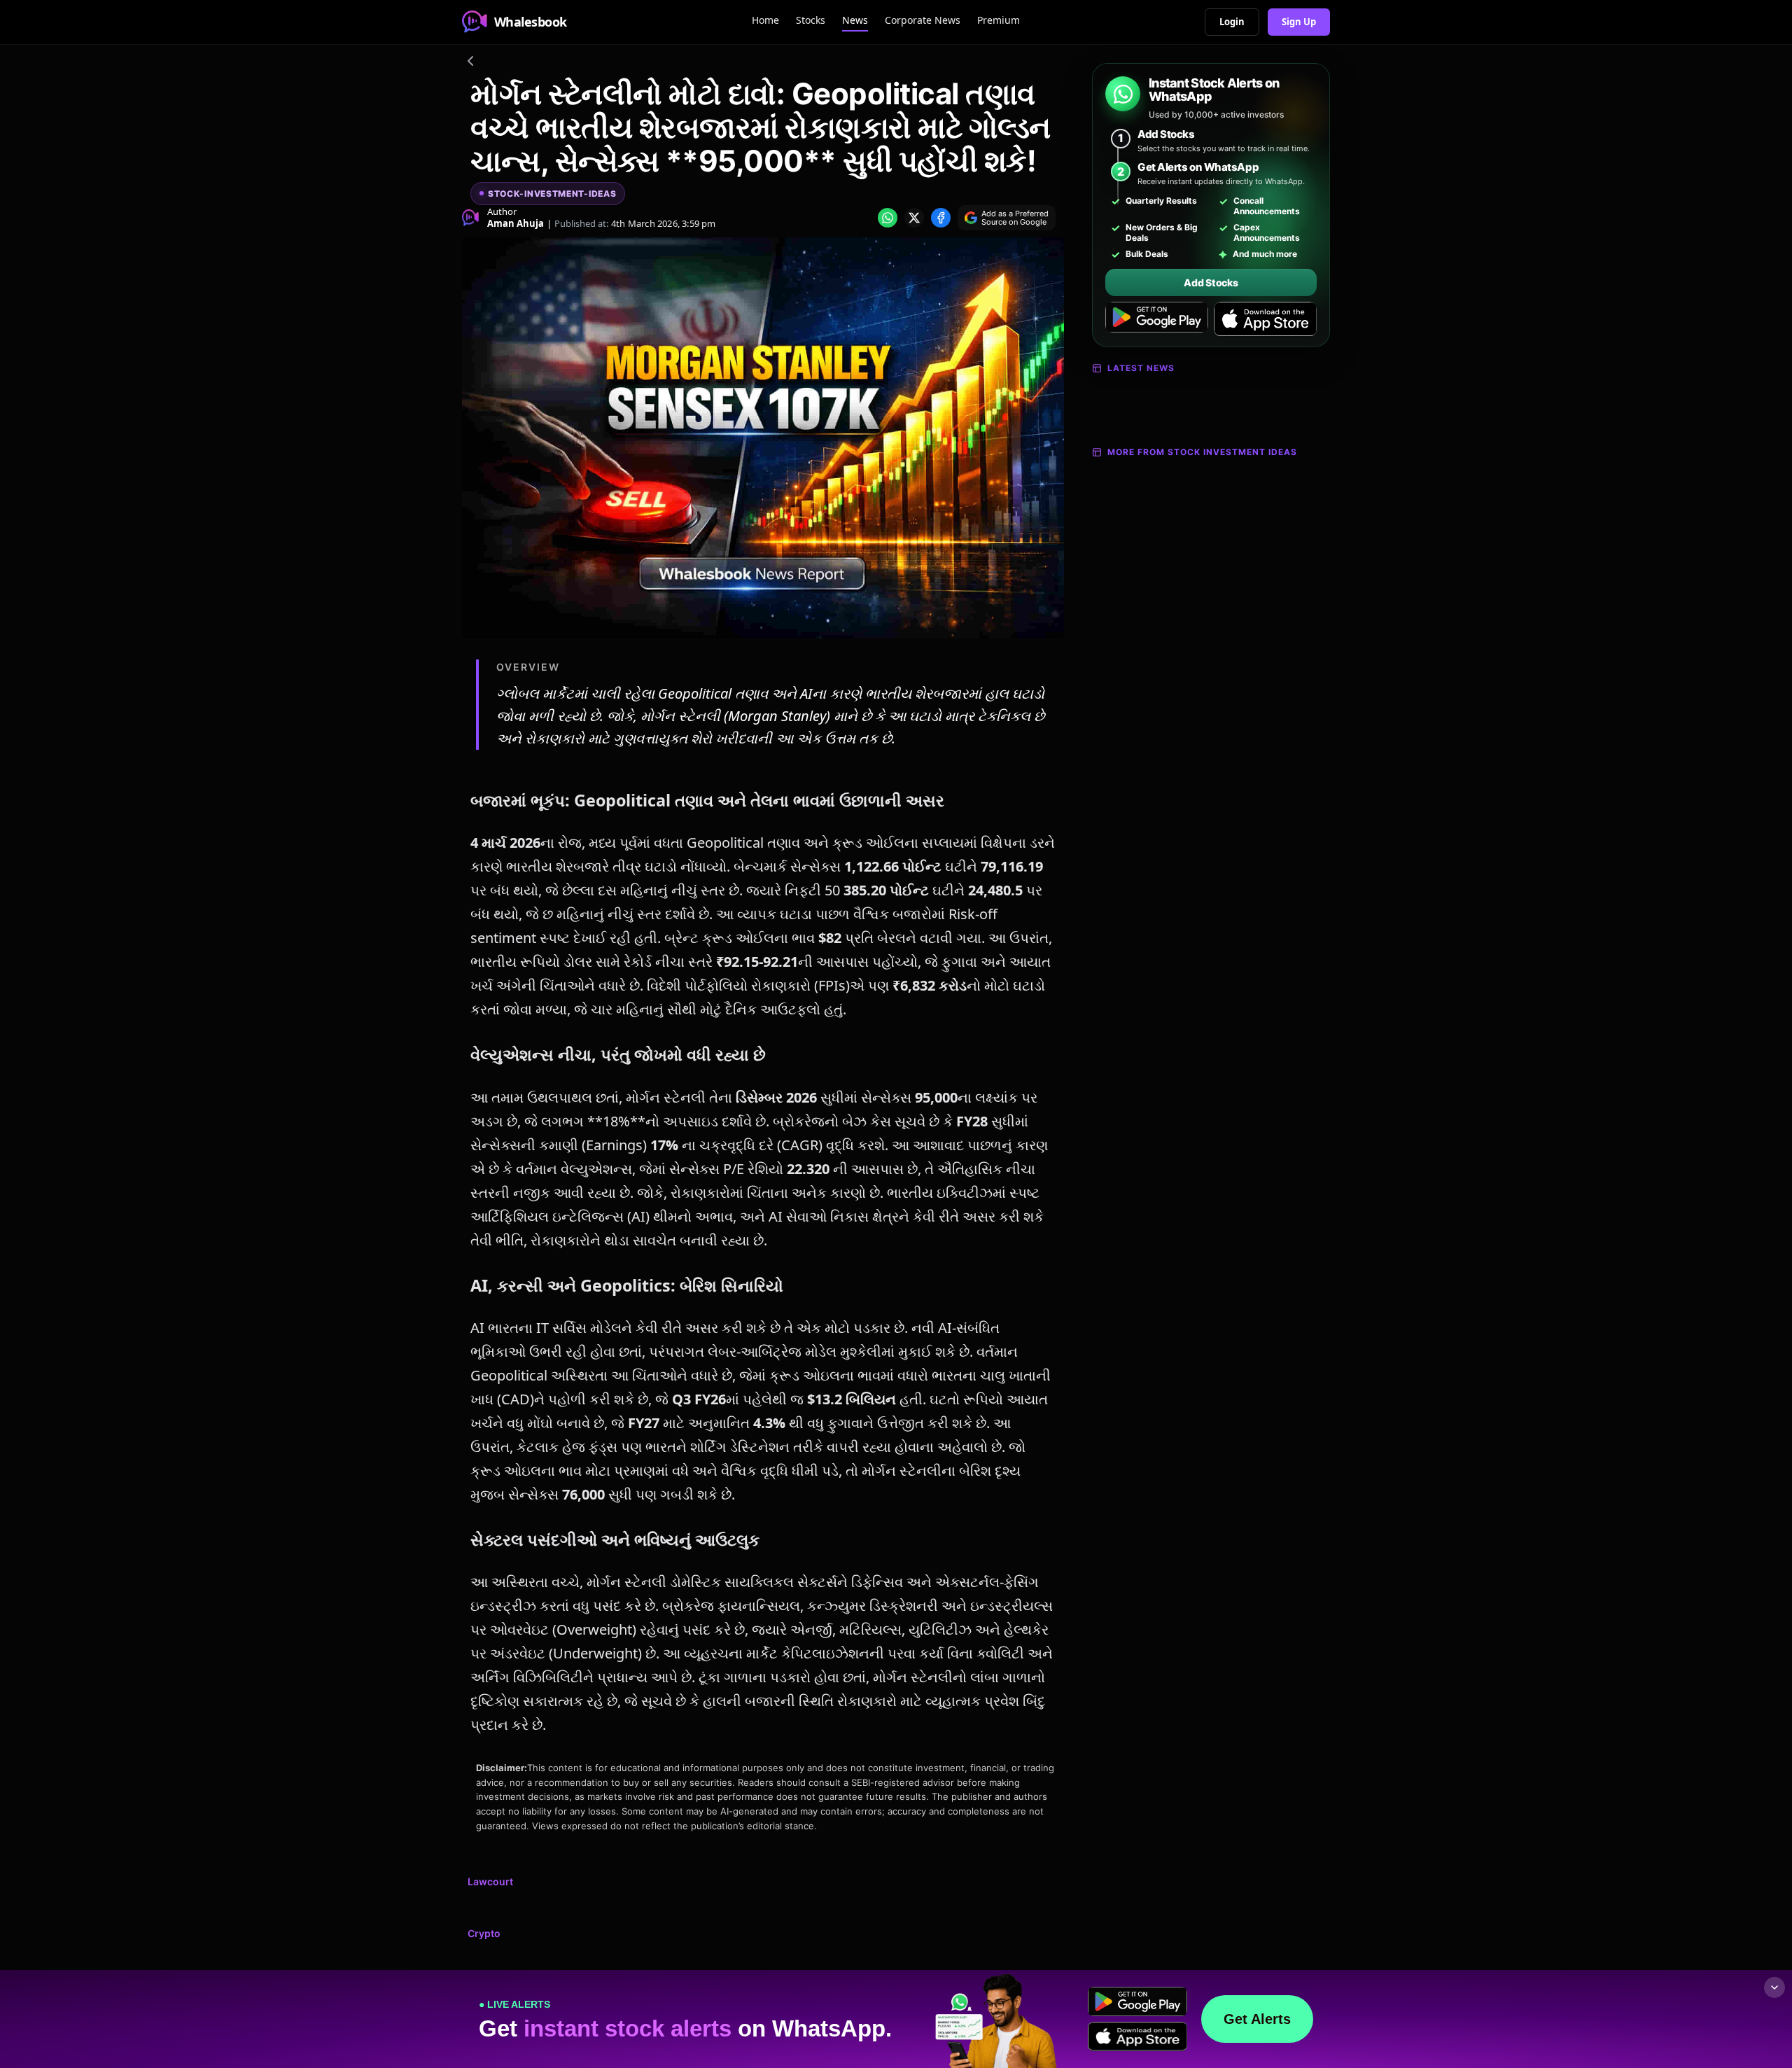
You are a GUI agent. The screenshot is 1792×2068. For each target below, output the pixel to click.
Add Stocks (1211, 282)
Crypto (484, 1933)
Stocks (811, 20)
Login (1232, 22)
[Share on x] (914, 218)
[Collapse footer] (1774, 1987)
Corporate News (923, 20)
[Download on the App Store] (1265, 319)
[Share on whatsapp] (888, 218)
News (855, 20)
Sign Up (1299, 22)
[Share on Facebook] (941, 218)
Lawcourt (490, 1881)
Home (765, 20)
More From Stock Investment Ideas (1202, 452)
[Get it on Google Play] (1157, 319)
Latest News (1141, 368)
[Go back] (470, 63)
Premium (999, 20)
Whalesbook (531, 22)
